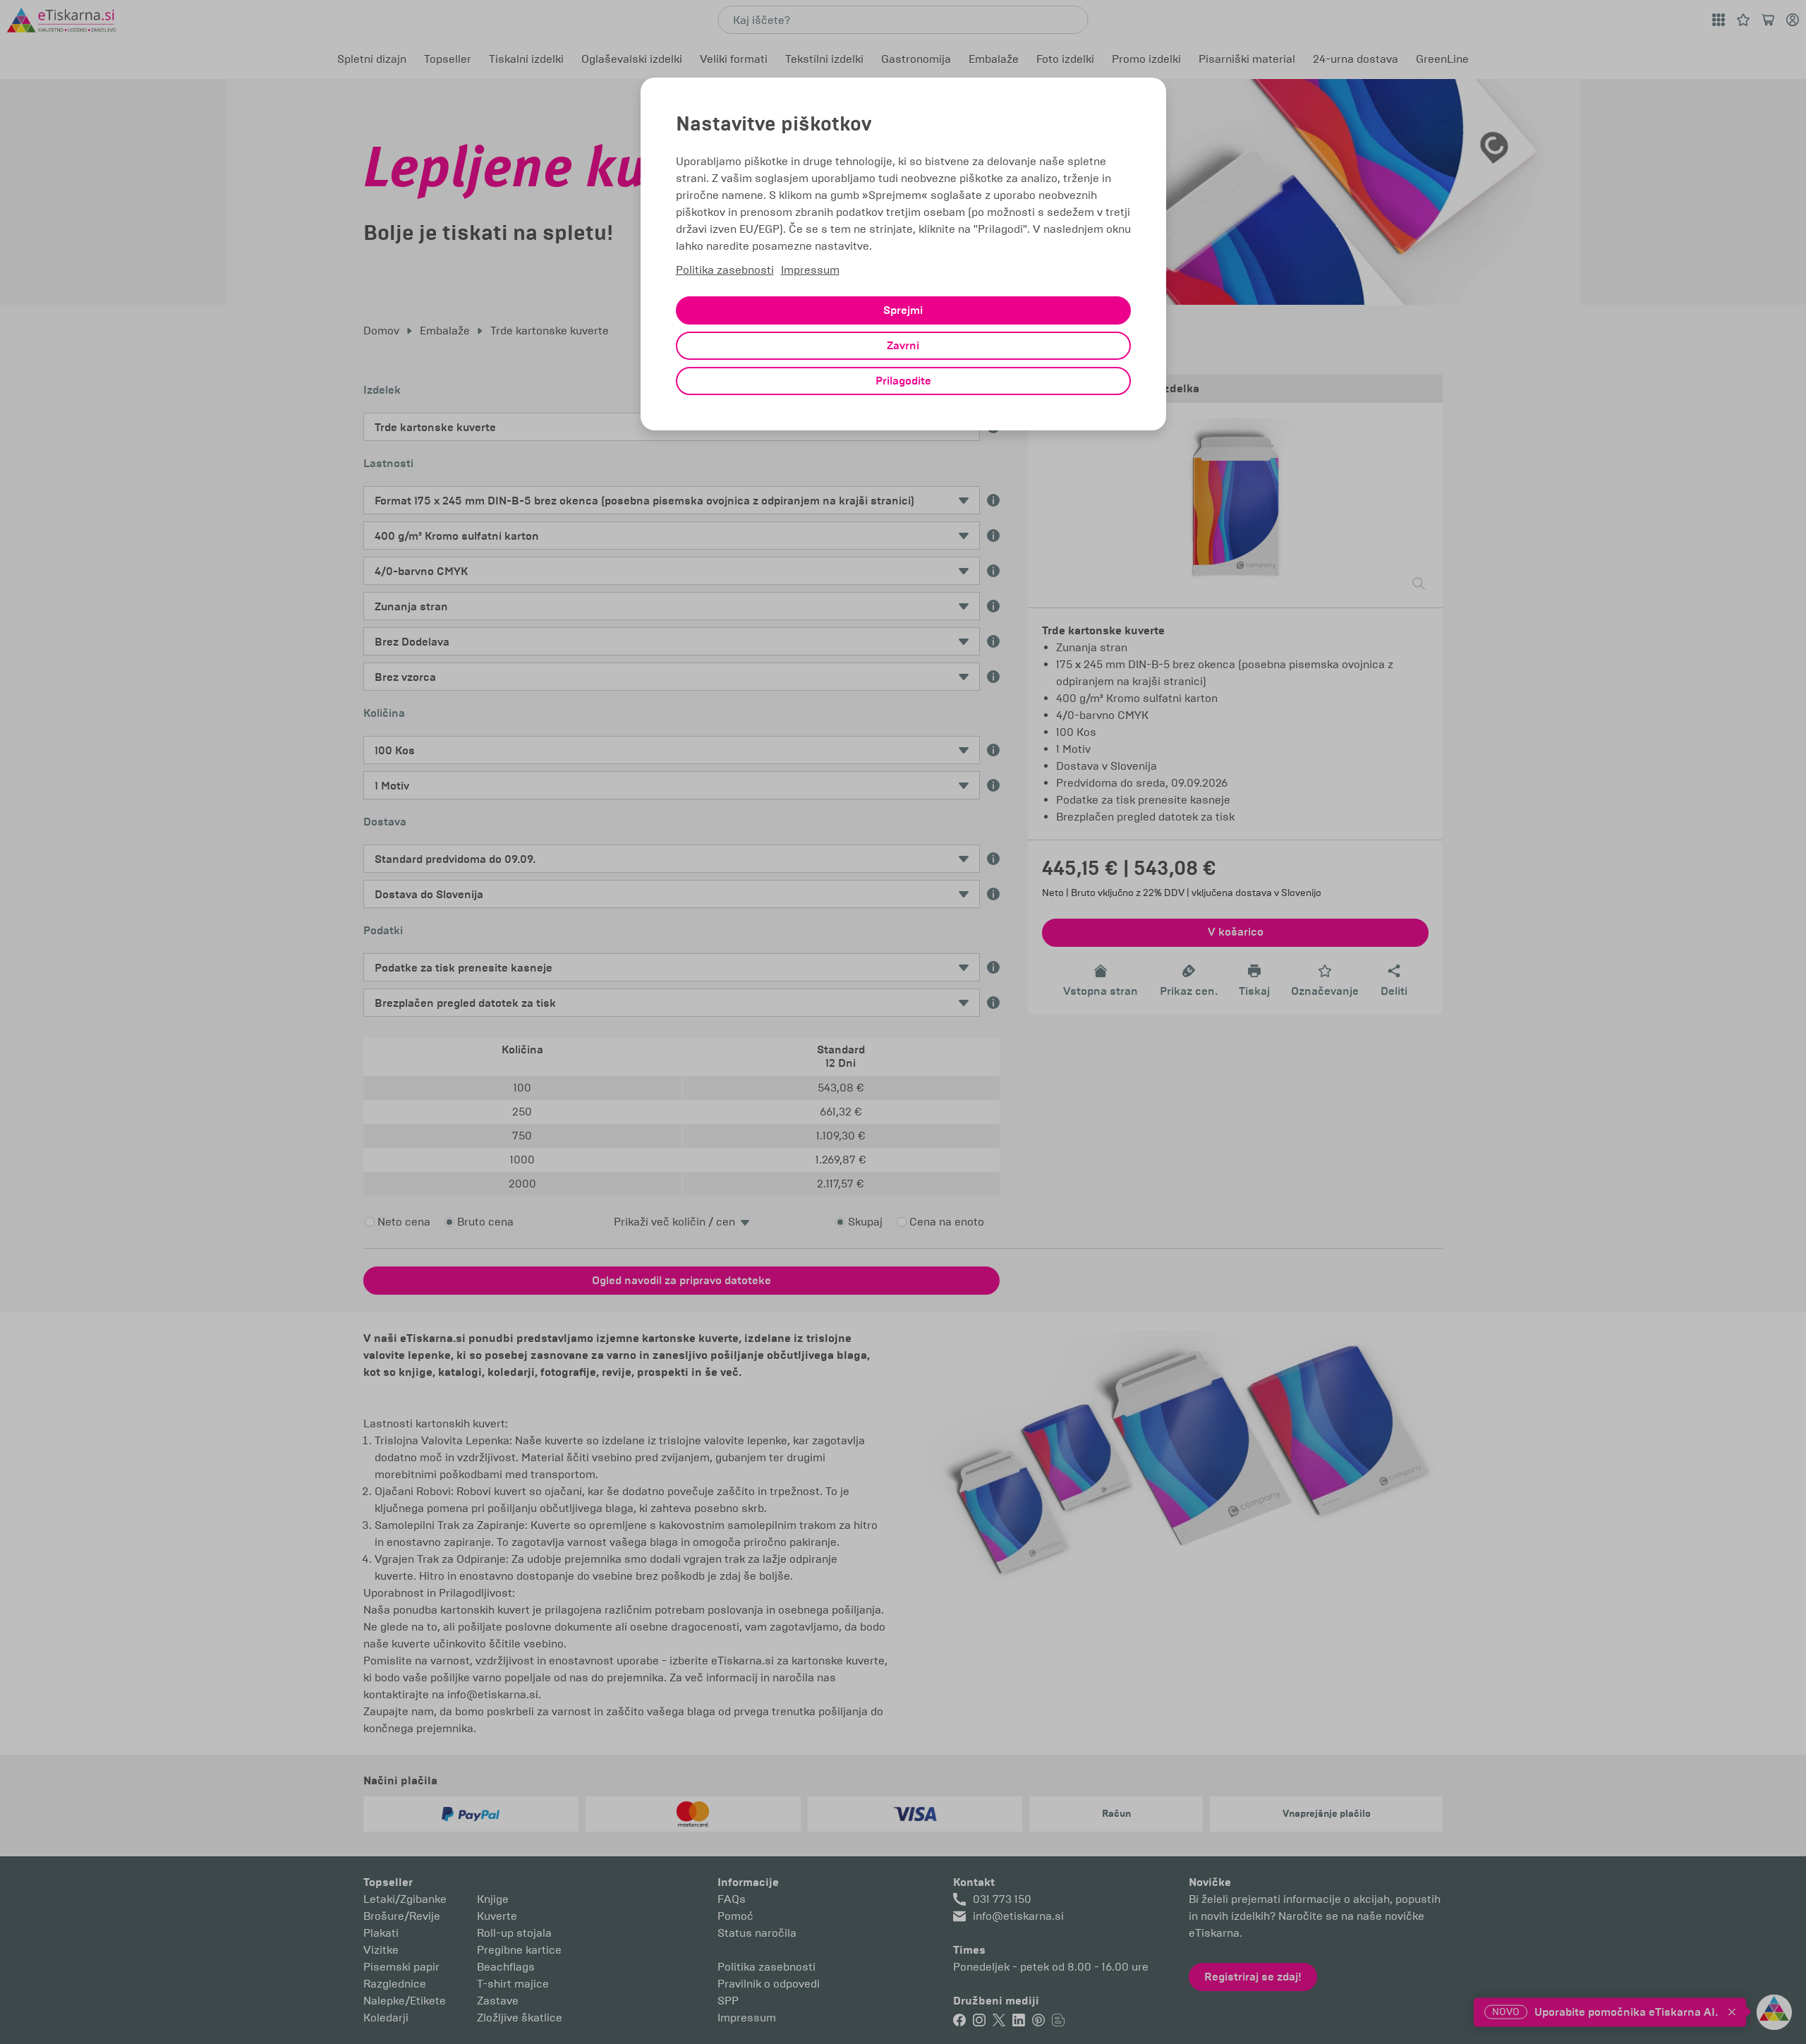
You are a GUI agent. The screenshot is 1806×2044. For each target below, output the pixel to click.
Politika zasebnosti (725, 270)
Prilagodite (903, 381)
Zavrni (903, 346)
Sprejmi (903, 310)
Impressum (810, 270)
